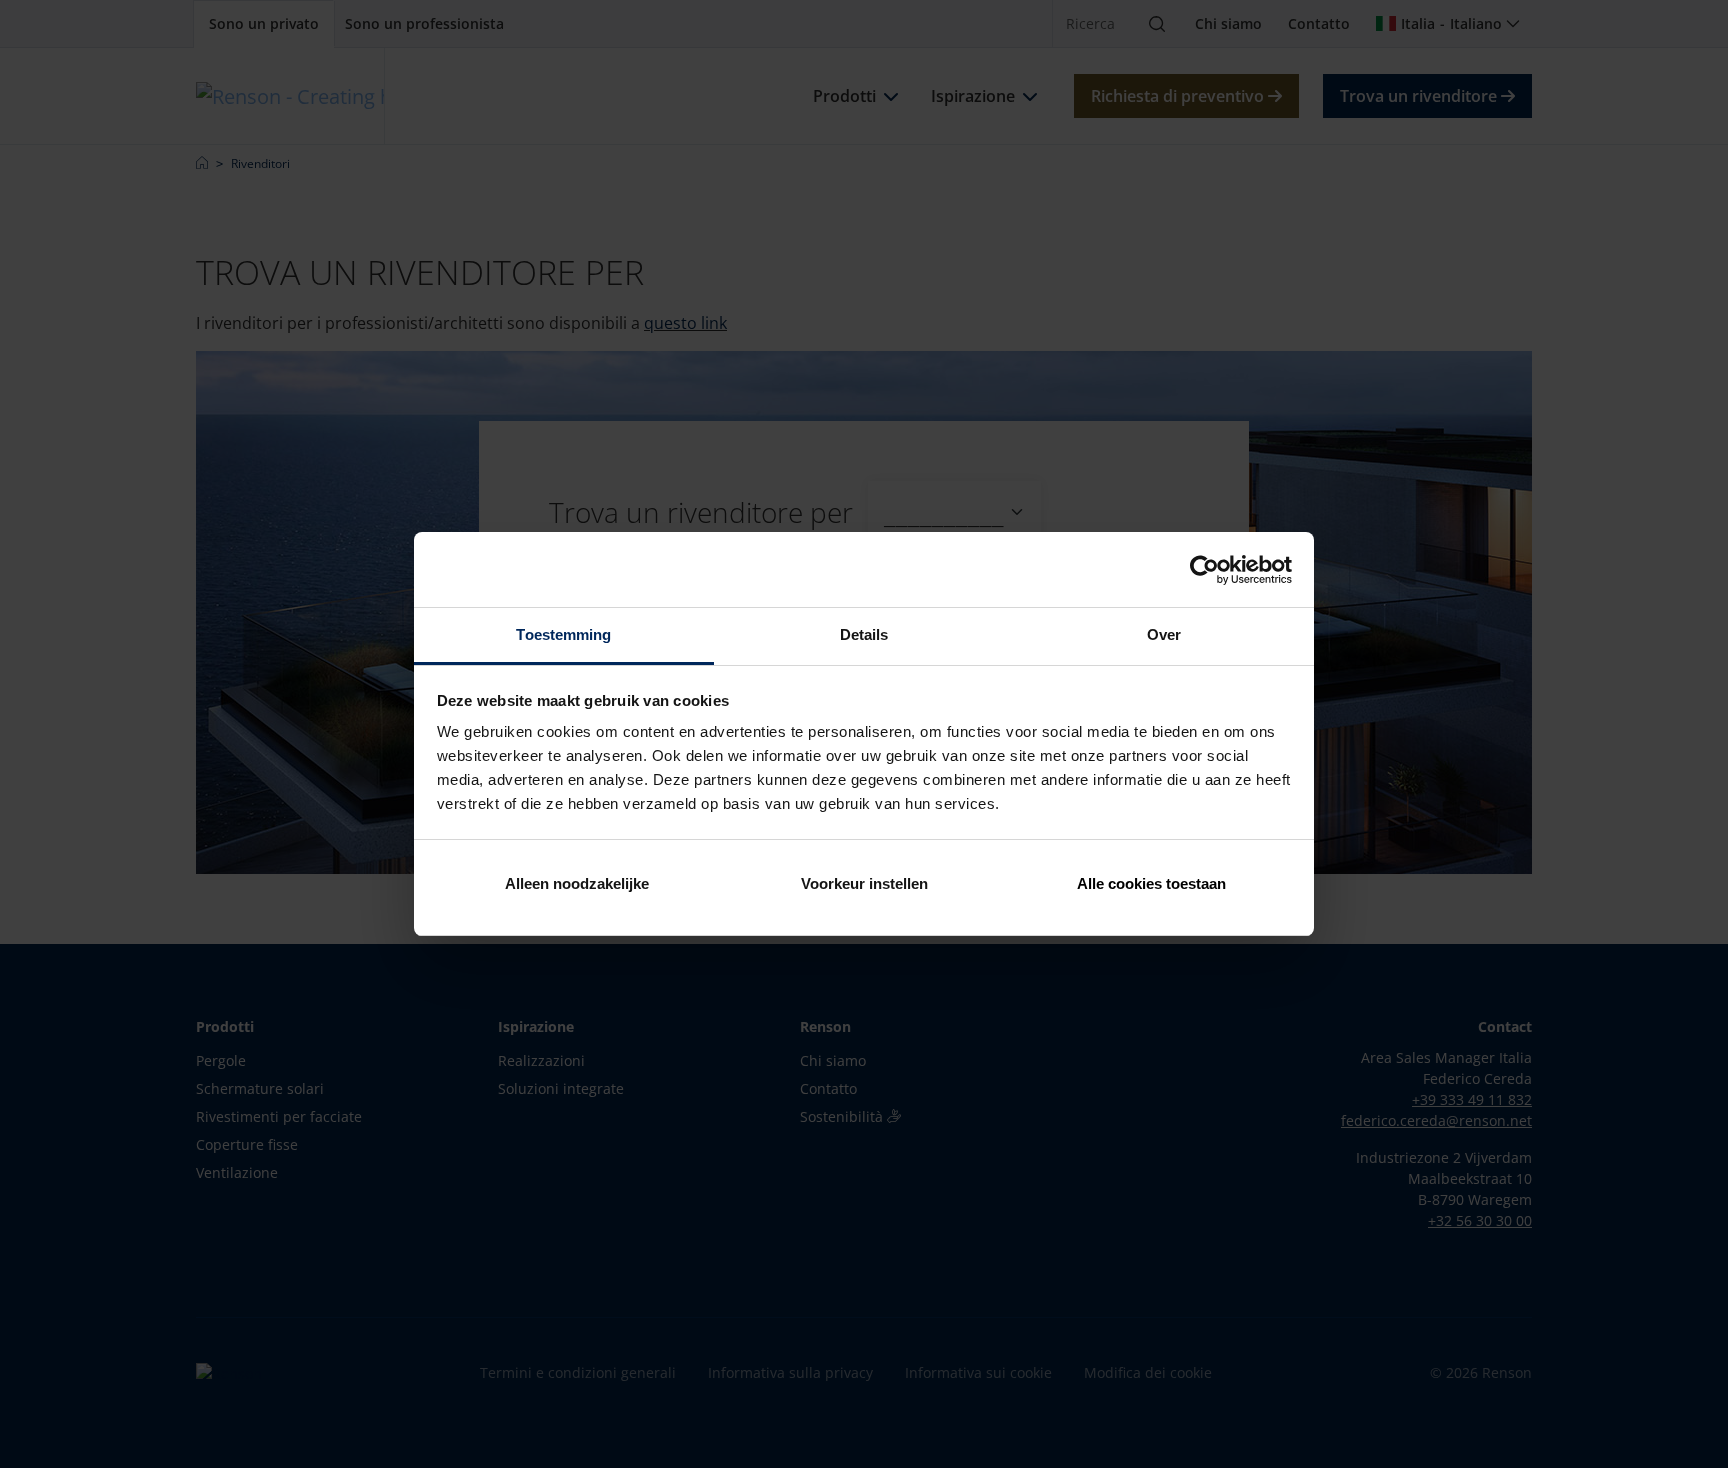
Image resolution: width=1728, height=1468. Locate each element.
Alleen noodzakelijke (577, 883)
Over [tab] (1164, 634)
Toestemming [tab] (563, 634)
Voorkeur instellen (864, 883)
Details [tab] (864, 634)
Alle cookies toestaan (1151, 883)
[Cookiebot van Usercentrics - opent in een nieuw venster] (1204, 570)
